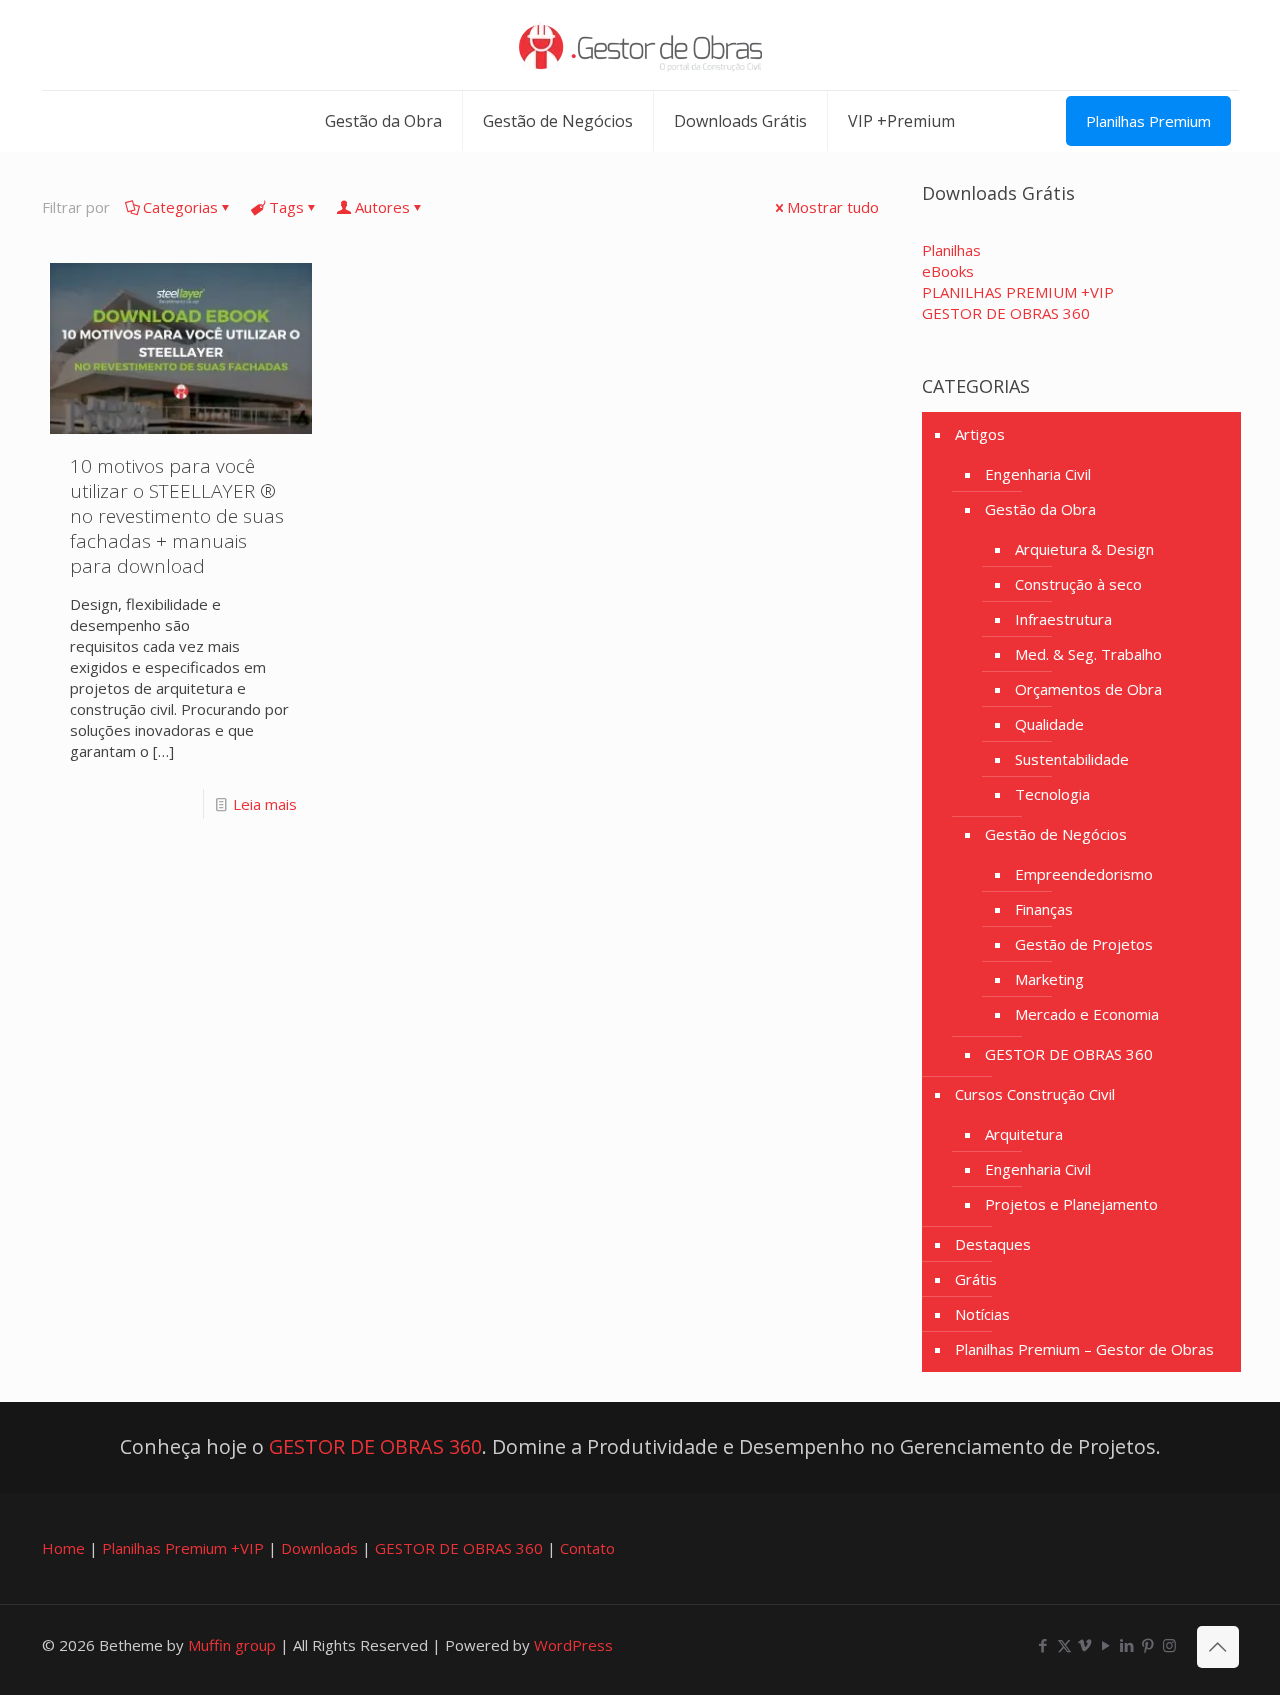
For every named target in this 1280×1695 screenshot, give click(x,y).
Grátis (976, 1279)
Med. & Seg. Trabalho (1088, 654)
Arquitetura (1024, 1134)
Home (63, 1548)
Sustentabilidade (1072, 759)
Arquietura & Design (1084, 549)
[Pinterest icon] (1148, 1645)
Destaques (993, 1244)
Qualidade (1049, 724)
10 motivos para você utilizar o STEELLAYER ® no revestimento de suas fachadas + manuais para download (177, 516)
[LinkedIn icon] (1127, 1645)
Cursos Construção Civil (1035, 1094)
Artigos (980, 434)
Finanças (1044, 909)
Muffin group (232, 1645)
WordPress (573, 1645)
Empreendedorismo (1084, 874)
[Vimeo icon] (1085, 1645)
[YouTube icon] (1106, 1645)
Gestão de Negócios (1056, 834)
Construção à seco (1078, 584)
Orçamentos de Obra (1088, 689)
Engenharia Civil (1038, 474)
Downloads (319, 1548)
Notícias (982, 1314)
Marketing (1049, 979)
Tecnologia (1052, 794)
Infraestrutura (1063, 619)
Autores (382, 207)
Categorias (180, 207)
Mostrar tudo (833, 207)
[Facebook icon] (1043, 1645)
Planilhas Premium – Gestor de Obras (1084, 1349)
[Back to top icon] (1218, 1647)
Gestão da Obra (1040, 509)
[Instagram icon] (1169, 1645)
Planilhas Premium (1148, 121)
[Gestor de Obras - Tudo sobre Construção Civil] (640, 45)
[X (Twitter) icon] (1064, 1645)
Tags (286, 207)
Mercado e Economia (1087, 1014)
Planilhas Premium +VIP (183, 1548)
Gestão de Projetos (1084, 944)
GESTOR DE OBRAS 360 (1069, 1054)
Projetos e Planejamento (1071, 1204)
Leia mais (265, 804)
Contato (587, 1548)
